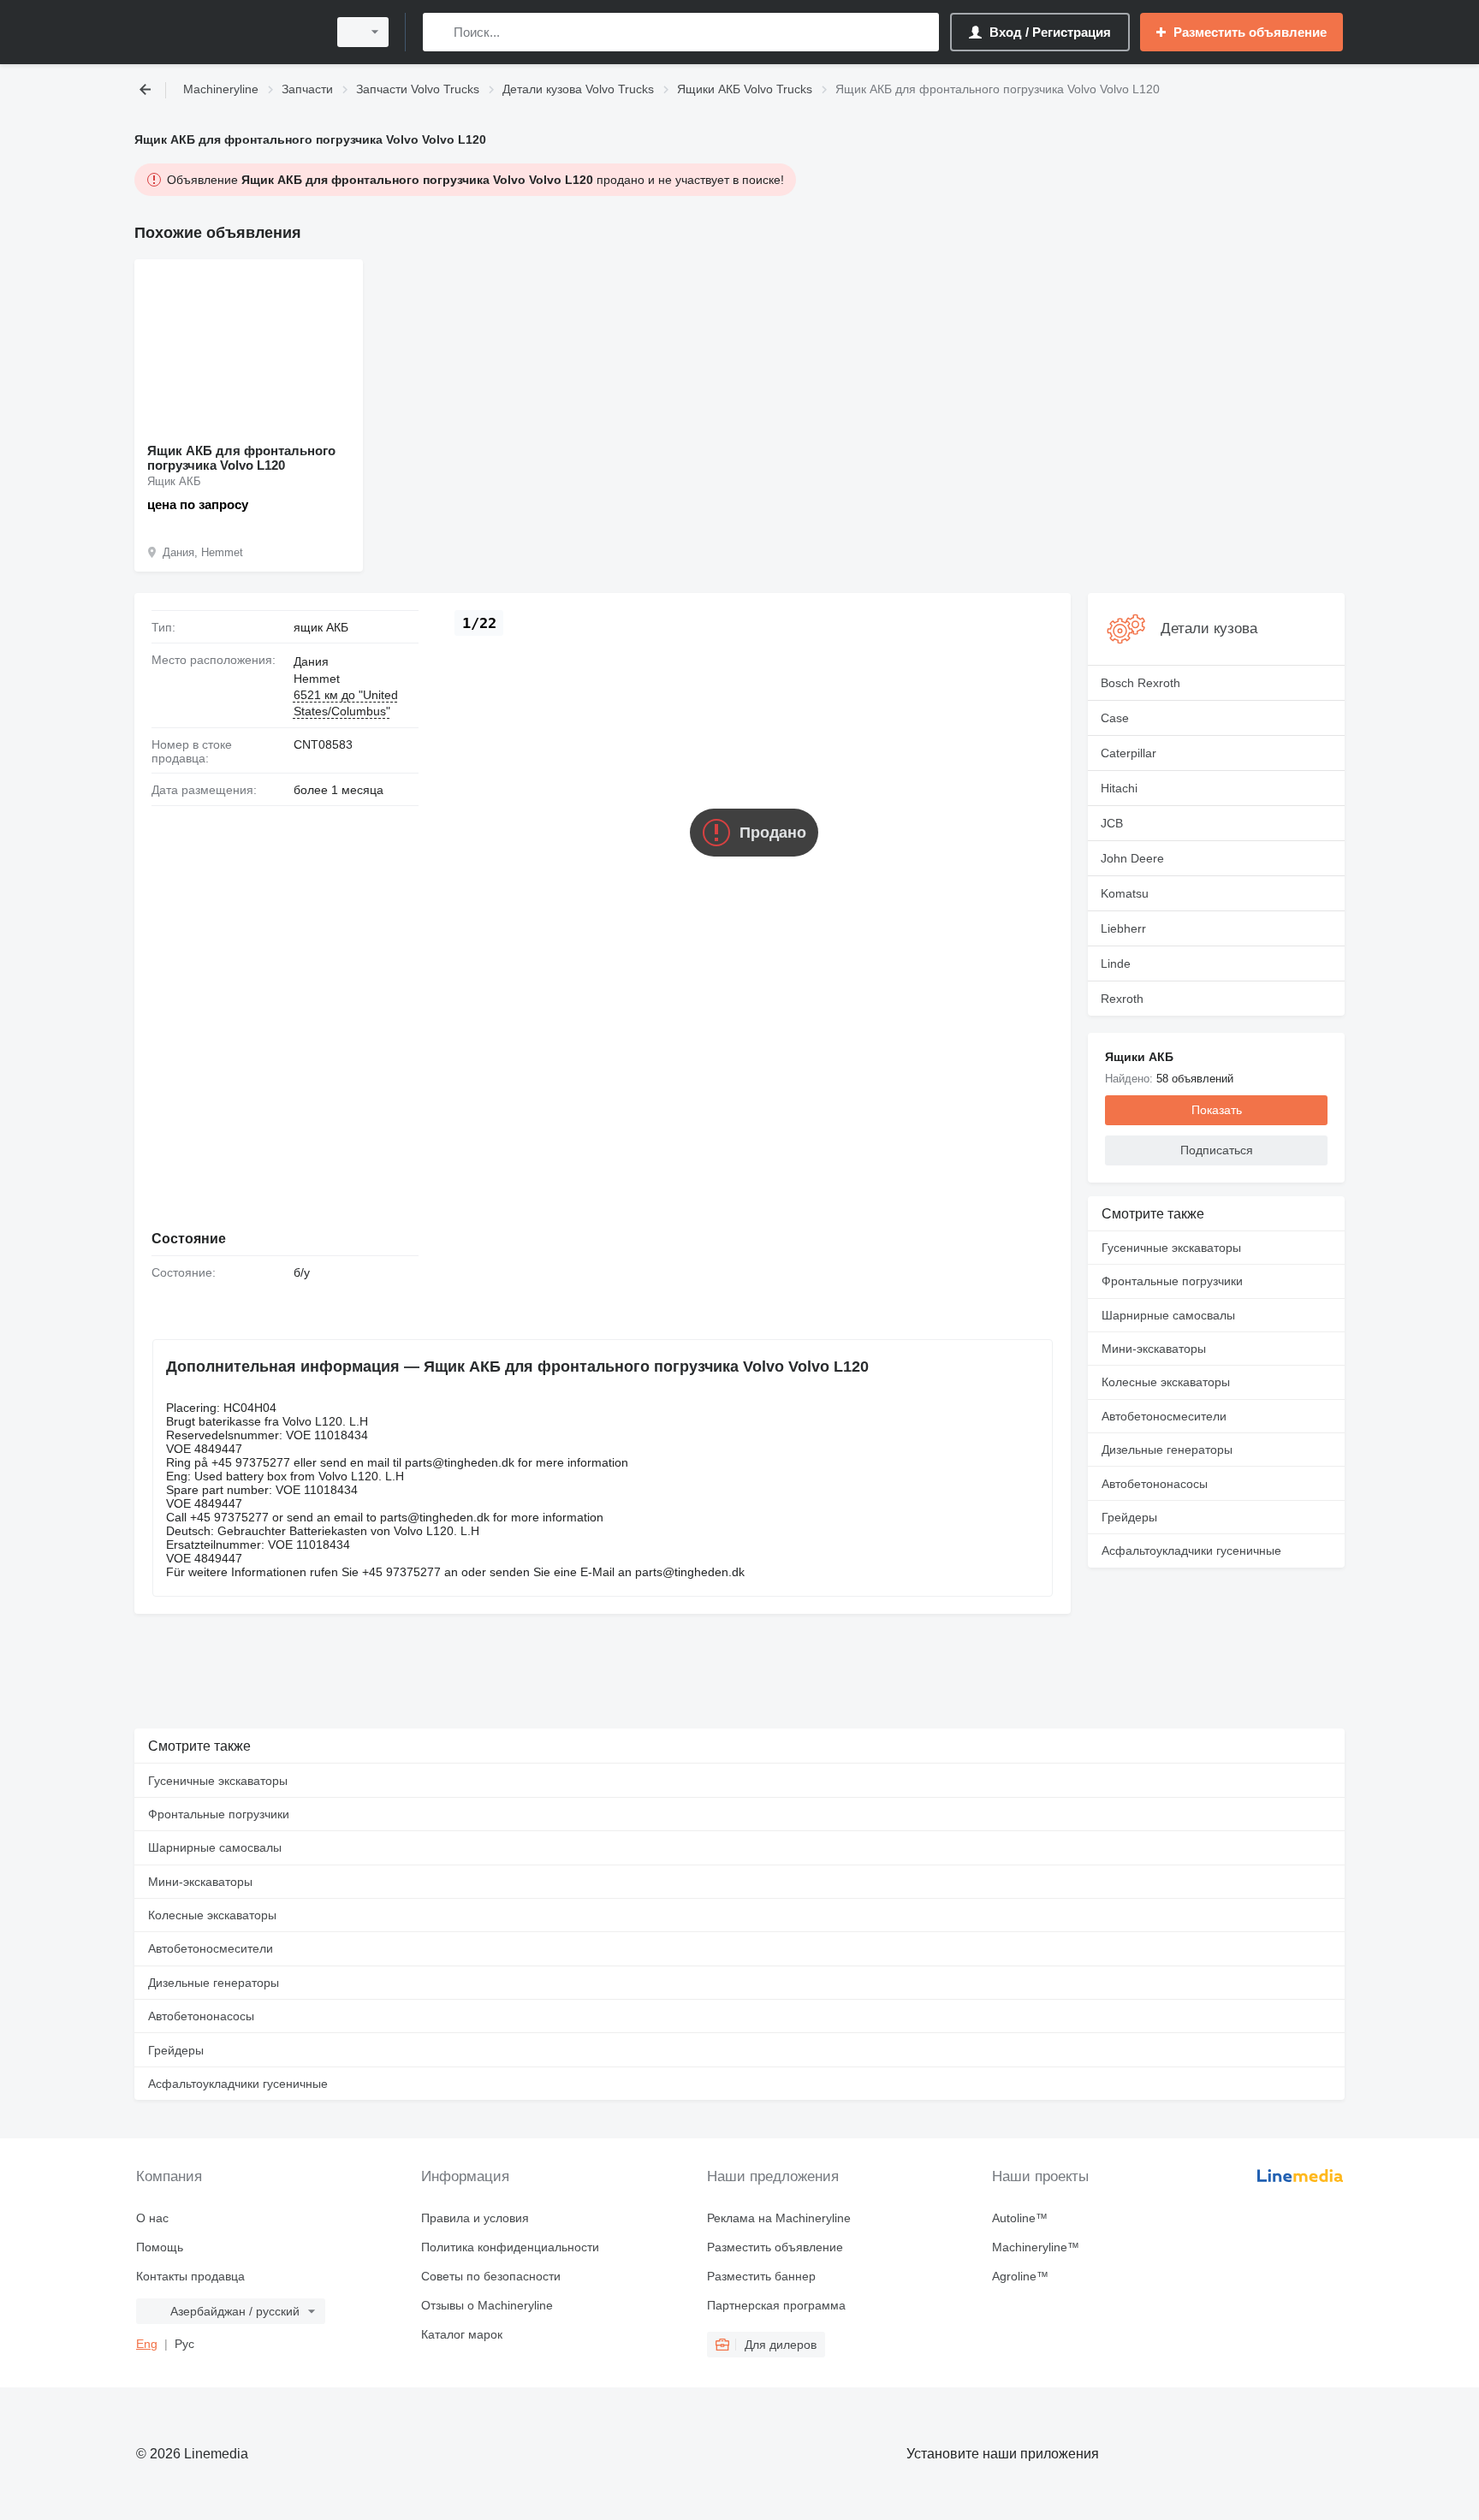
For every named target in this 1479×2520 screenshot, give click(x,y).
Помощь (160, 2247)
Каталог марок (462, 2334)
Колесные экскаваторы (1166, 1382)
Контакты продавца (190, 2276)
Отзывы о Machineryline (487, 2305)
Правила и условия (475, 2218)
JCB (1112, 823)
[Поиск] (440, 32)
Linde (1116, 964)
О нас (152, 2218)
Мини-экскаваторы (1154, 1349)
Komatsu (1125, 893)
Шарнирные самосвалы (1168, 1315)
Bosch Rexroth (1140, 683)
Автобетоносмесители (1164, 1416)
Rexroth (1122, 999)
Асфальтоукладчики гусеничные (1191, 1551)
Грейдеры (1129, 1517)
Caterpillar (1129, 753)
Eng (147, 2344)
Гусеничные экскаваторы (1171, 1248)
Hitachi (1119, 788)
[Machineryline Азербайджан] (226, 32)
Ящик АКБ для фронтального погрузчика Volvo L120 (241, 458)
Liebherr (1123, 928)
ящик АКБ (321, 627)
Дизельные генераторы (1167, 1450)
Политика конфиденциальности (510, 2247)
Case (1115, 718)
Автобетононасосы (1155, 1484)
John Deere (1132, 858)
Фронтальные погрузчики (1172, 1281)
